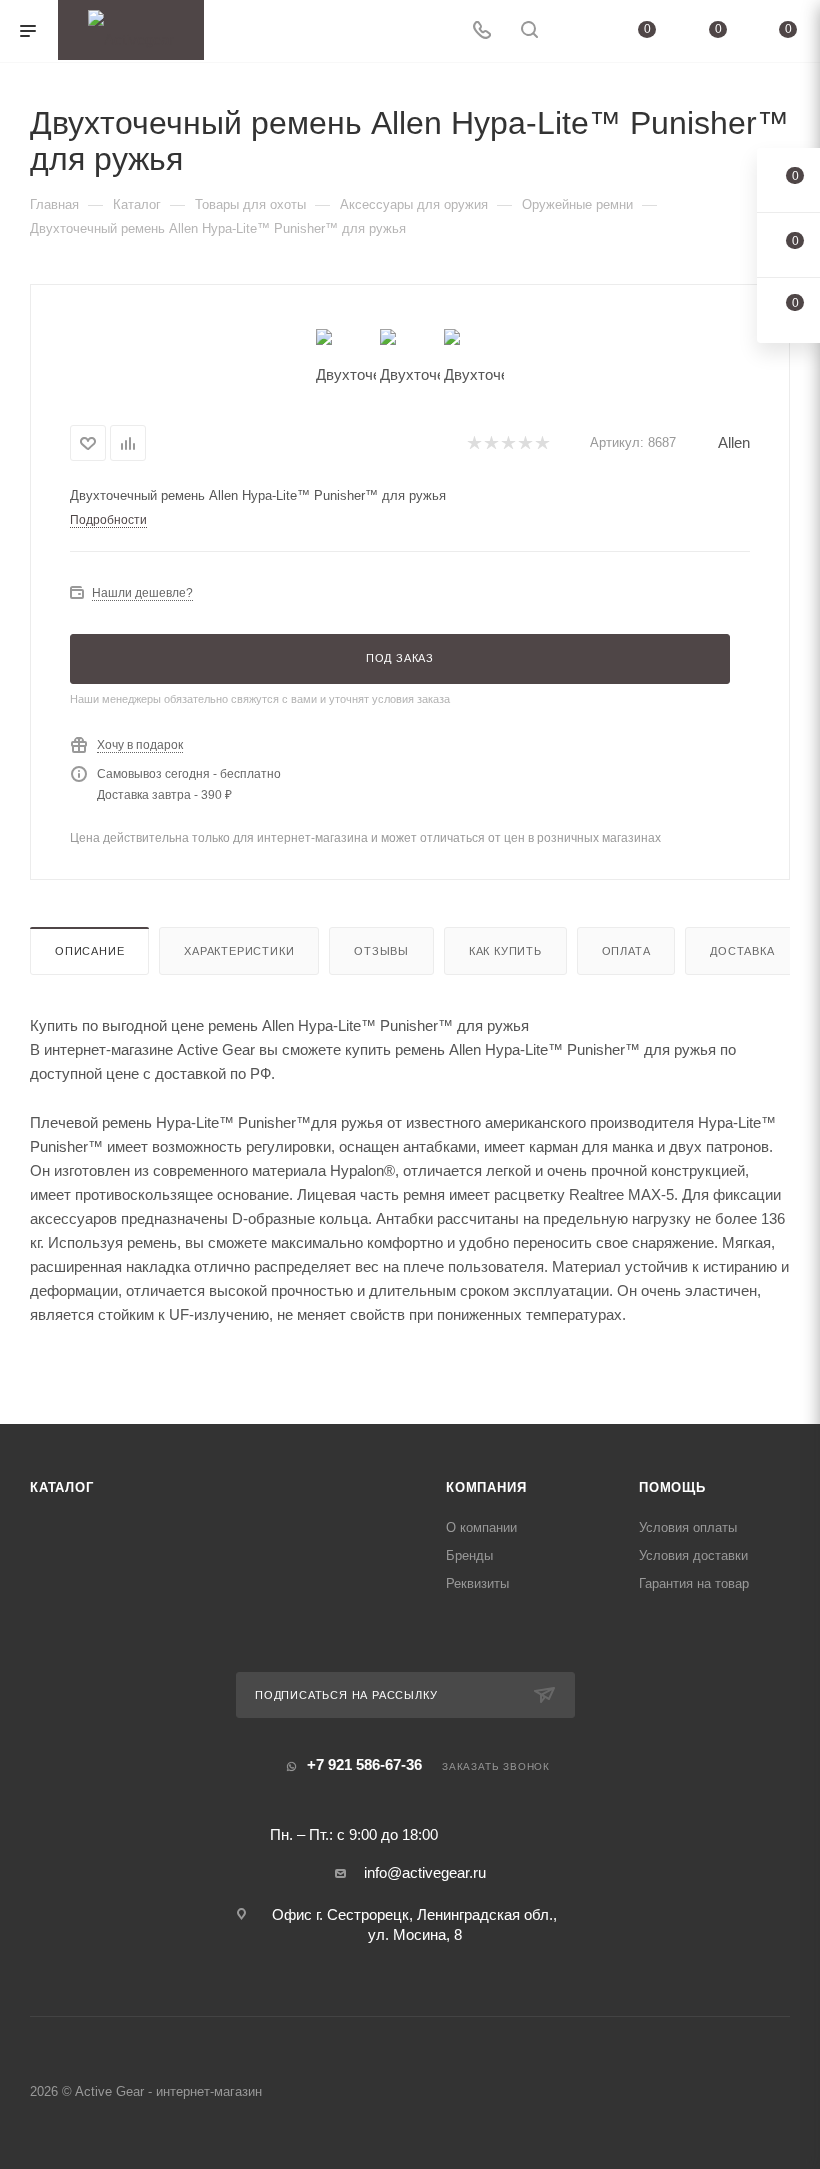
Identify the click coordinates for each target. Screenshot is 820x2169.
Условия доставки (693, 1555)
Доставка (742, 951)
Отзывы (381, 951)
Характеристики (239, 951)
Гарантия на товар (694, 1583)
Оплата (626, 951)
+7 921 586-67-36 (364, 1764)
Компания (486, 1487)
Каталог (62, 1487)
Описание (89, 951)
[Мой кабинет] (577, 31)
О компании (481, 1527)
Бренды (469, 1555)
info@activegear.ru (425, 1872)
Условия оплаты (688, 1527)
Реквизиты (477, 1583)
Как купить (505, 951)
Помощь (672, 1487)
